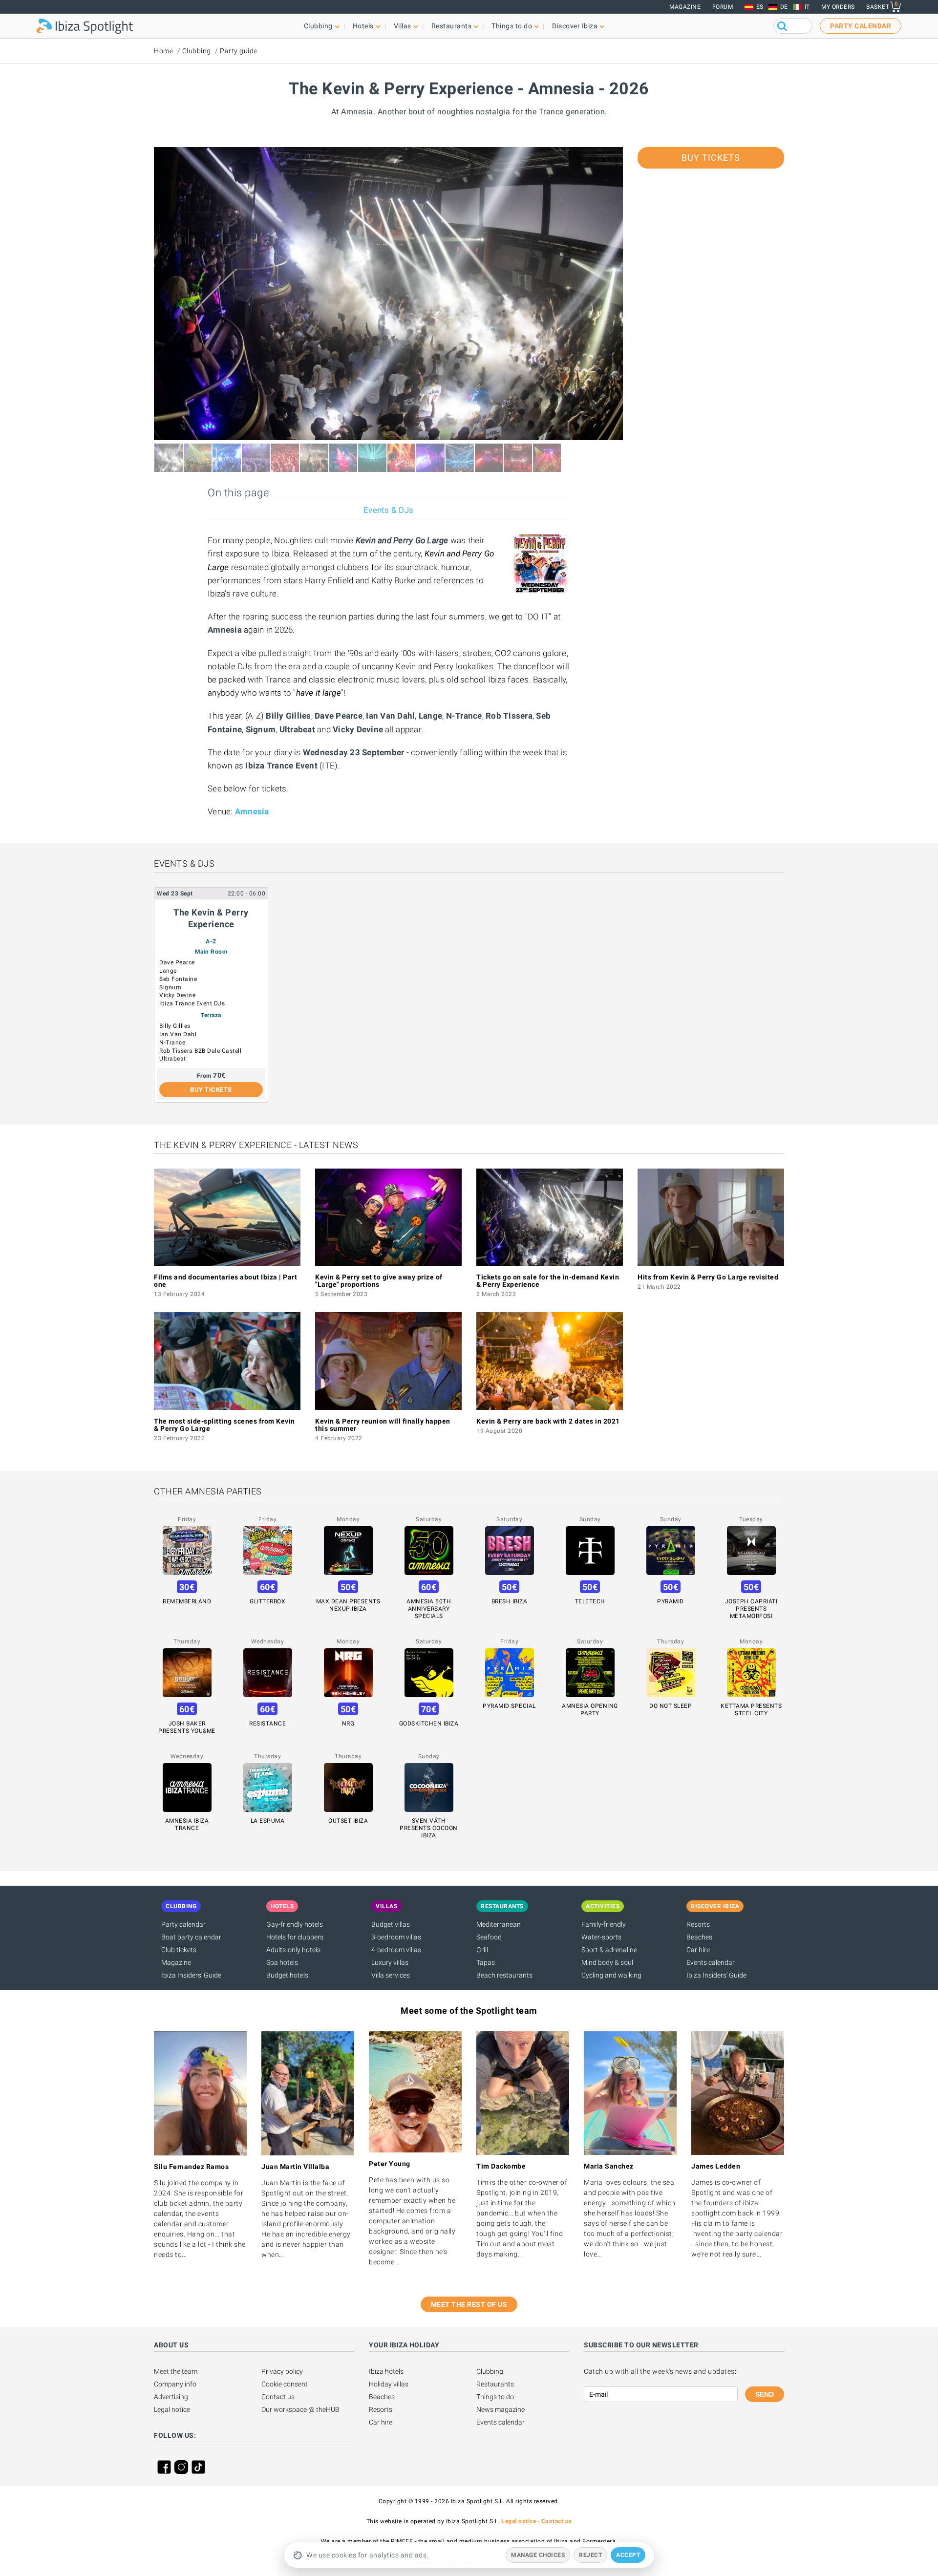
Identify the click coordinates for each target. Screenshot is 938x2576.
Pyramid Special (509, 1706)
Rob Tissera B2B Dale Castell (200, 1051)
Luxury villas (390, 1962)
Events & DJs (388, 510)
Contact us (278, 2397)
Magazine (685, 7)
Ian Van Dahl (178, 1034)
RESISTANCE (267, 1724)
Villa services (391, 1975)
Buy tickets (711, 158)
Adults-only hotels (293, 1950)
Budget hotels (287, 1975)
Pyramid (671, 1601)
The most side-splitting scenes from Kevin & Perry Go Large (224, 1425)
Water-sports (601, 1937)
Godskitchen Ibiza (429, 1724)
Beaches (699, 1937)
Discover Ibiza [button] (575, 26)
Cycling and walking (611, 1975)
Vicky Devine (177, 995)
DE (784, 7)
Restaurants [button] (452, 26)
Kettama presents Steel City (751, 1710)
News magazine (501, 2409)
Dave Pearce (177, 962)
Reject (590, 2555)
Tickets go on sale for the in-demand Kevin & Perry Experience (548, 1281)
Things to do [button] (512, 26)
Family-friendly (604, 1924)
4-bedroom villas (396, 1950)
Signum (170, 987)
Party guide (239, 51)
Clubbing (197, 51)
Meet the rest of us (469, 2304)
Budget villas (391, 1924)
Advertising (171, 2397)
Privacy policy (282, 2371)
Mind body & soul (607, 1962)
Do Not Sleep (671, 1706)
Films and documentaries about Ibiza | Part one (225, 1281)
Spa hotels (282, 1962)
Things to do (495, 2397)
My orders (838, 7)
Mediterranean (499, 1924)
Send (765, 2394)
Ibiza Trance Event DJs (192, 1003)
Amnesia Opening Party (590, 1710)
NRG (348, 1724)
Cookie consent (285, 2384)
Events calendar (711, 1962)
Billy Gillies (175, 1026)
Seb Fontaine (178, 979)
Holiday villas (389, 2384)
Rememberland (187, 1601)
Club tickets (179, 1950)
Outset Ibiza (348, 1821)
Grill (482, 1950)
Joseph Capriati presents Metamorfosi (751, 1609)
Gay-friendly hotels (295, 1924)
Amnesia (252, 811)
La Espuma (268, 1821)
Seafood (489, 1937)
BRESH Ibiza (510, 1601)
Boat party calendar (191, 1937)
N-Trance (172, 1043)
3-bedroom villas (396, 1937)
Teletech (590, 1601)
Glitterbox (267, 1601)
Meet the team (176, 2371)
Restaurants (495, 2384)
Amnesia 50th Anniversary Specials (429, 1609)
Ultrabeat (173, 1059)
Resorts (698, 1924)
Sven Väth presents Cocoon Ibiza (429, 1828)
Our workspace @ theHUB (300, 2409)
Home (163, 51)
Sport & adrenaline (609, 1950)
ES (760, 7)
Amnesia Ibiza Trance (187, 1824)
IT (807, 7)
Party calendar (183, 1924)
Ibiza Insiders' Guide (191, 1975)
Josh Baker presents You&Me (187, 1727)
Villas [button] (403, 26)
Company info (175, 2384)
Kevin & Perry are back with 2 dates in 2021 (548, 1421)
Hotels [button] (363, 26)
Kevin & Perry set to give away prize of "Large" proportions (379, 1281)
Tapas (486, 1962)
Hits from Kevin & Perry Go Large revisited (708, 1277)
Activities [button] (603, 1906)
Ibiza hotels (386, 2371)
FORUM (723, 7)
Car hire (698, 1950)
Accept (628, 2555)
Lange (168, 971)
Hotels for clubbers (295, 1937)
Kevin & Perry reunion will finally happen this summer (383, 1425)
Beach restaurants (504, 1975)
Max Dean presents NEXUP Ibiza (348, 1605)
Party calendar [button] (861, 26)
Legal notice (172, 2409)
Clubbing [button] (318, 26)
